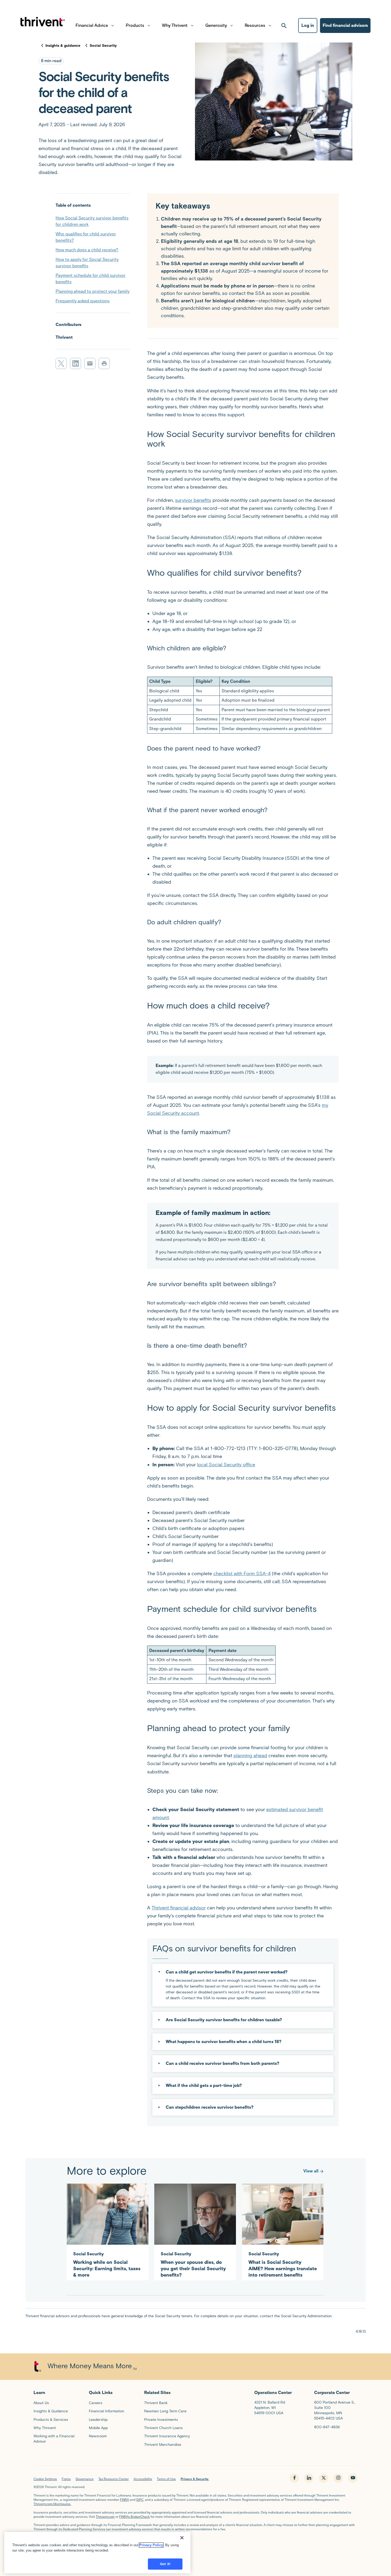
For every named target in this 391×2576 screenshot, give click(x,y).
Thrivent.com (105, 2517)
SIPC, (140, 2500)
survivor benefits (193, 500)
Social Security (103, 46)
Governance (85, 2479)
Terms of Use (166, 2479)
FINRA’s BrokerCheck (134, 2517)
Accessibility (143, 2479)
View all (311, 2171)
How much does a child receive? (87, 250)
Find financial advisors (345, 25)
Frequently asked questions (83, 301)
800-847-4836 (327, 2427)
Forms (66, 2479)
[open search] (284, 26)
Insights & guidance (63, 46)
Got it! (165, 2564)
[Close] (182, 2538)
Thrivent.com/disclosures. (52, 2504)
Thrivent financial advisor (179, 1908)
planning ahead (250, 1756)
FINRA (124, 2500)
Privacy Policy (151, 2545)
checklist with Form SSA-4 (242, 1574)
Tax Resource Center (114, 2479)
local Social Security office (226, 1465)
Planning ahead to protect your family (93, 291)
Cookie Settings (45, 2479)
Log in (308, 25)
